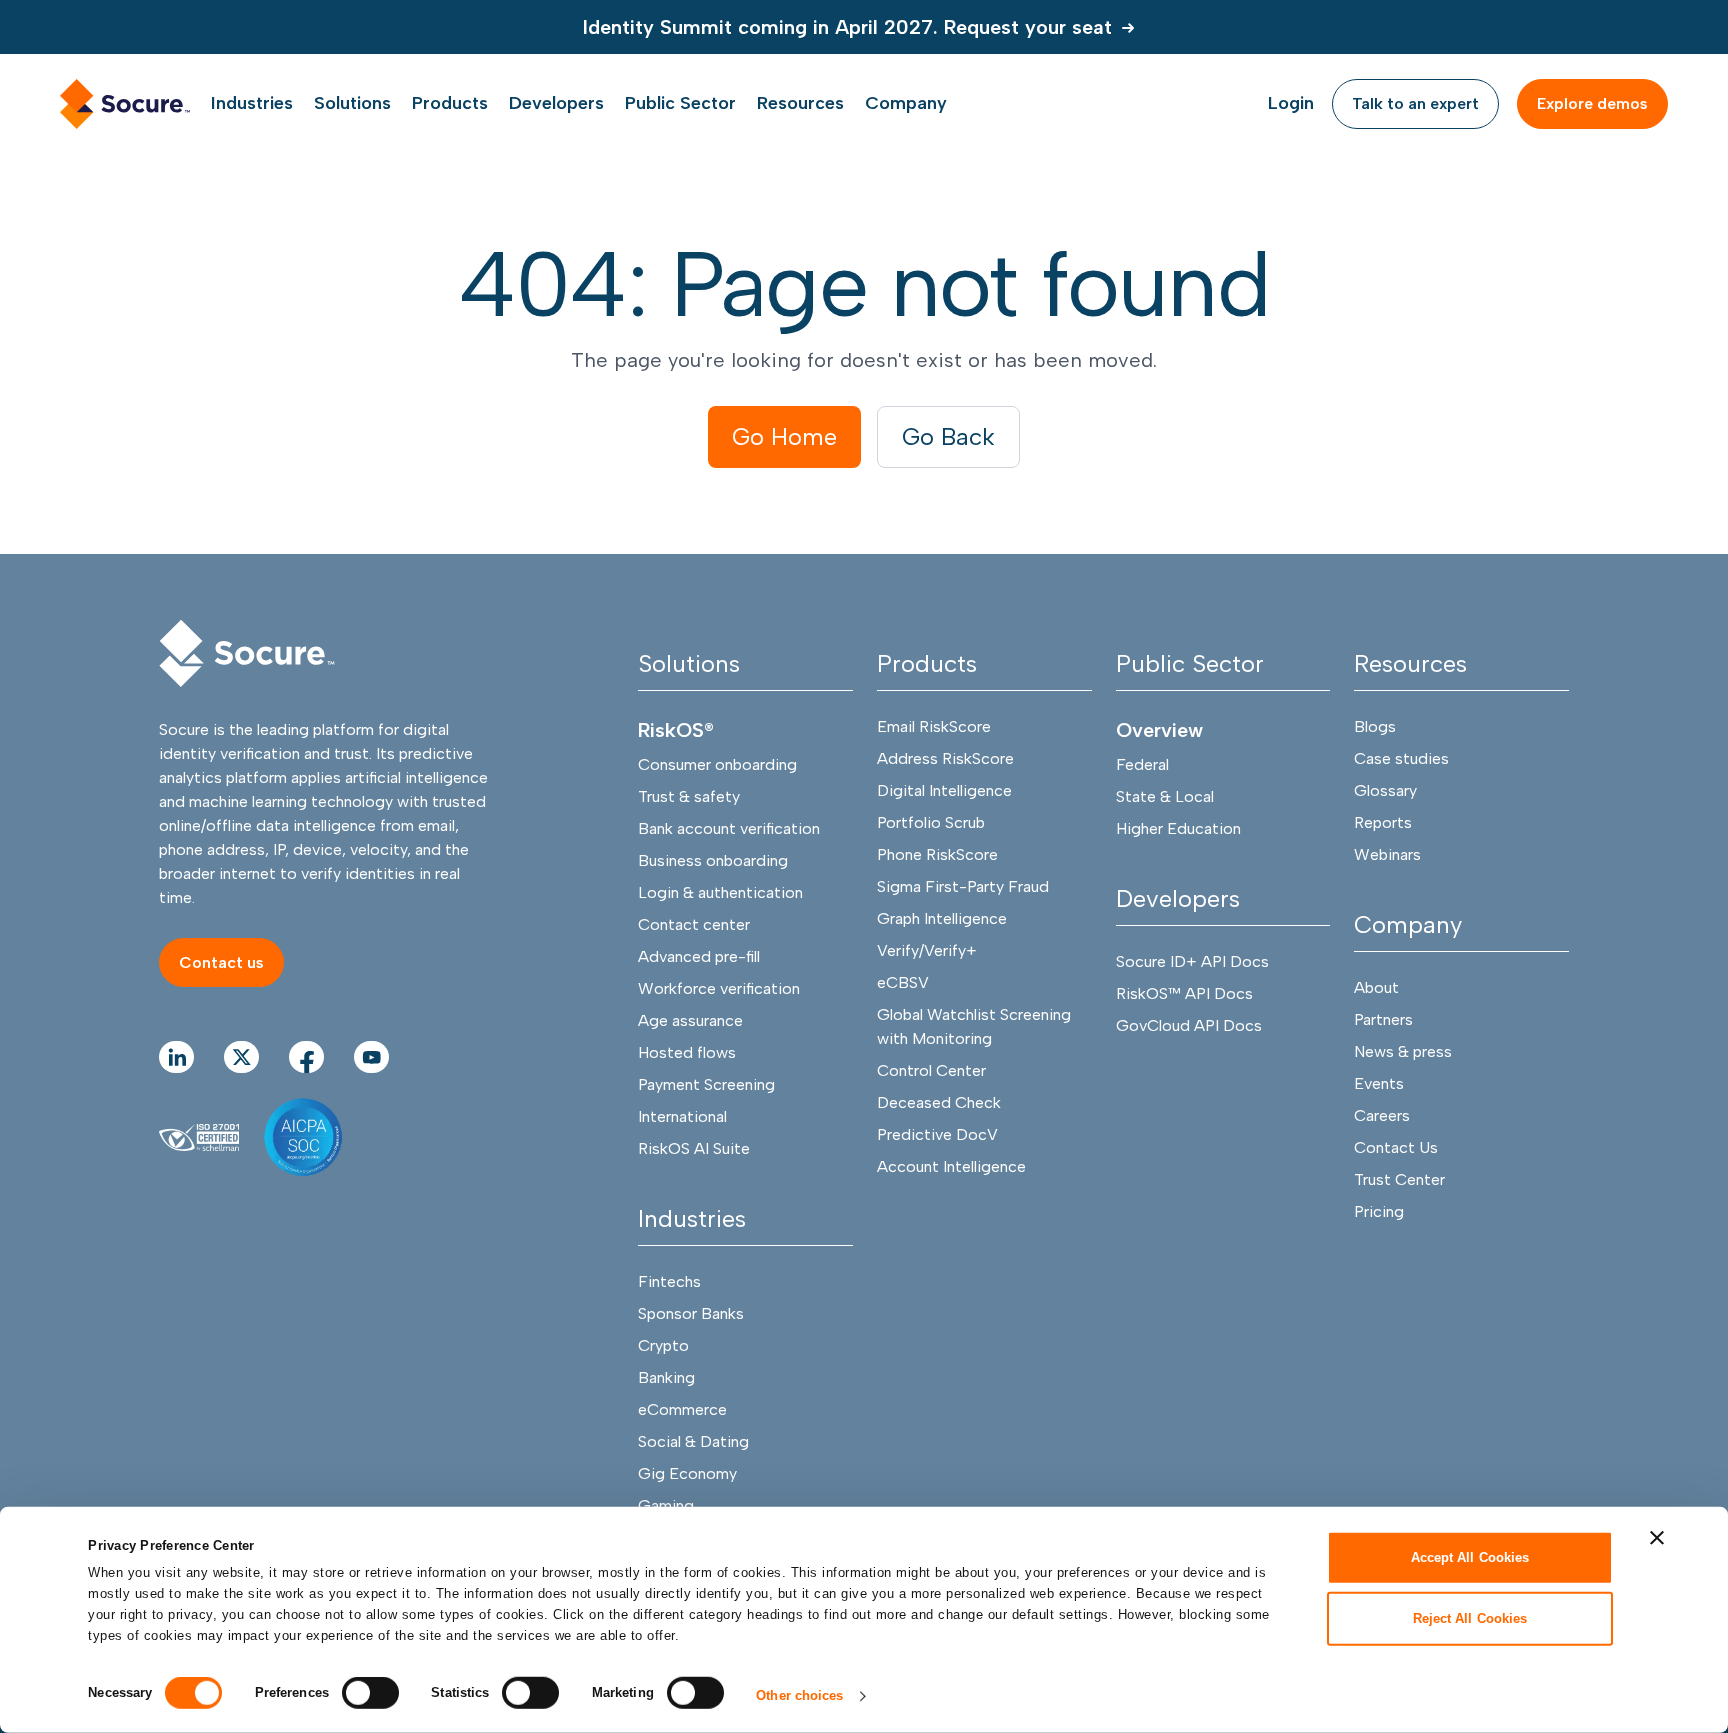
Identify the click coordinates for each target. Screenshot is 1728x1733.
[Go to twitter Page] (241, 1057)
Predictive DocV (937, 1134)
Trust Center (1399, 1179)
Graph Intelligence (942, 918)
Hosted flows (687, 1052)
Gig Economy (687, 1473)
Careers (1382, 1115)
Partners (1383, 1019)
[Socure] (247, 653)
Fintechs (669, 1281)
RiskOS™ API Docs (1184, 993)
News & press (1403, 1051)
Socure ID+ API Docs (1192, 961)
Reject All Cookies (1470, 1617)
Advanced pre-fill (699, 956)
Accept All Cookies (1470, 1557)
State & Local (1165, 796)
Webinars (1387, 854)
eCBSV (903, 982)
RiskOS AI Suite (694, 1148)
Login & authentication (720, 892)
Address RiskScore (945, 758)
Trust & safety (689, 796)
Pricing (1379, 1211)
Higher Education (1178, 828)
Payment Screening (706, 1084)
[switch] (370, 1693)
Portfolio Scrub (931, 822)
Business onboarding (713, 860)
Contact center (694, 924)
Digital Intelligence (944, 790)
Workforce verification (719, 988)
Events (1379, 1083)
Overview (1159, 730)
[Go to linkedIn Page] (176, 1057)
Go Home (784, 436)
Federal (1142, 764)
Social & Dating (693, 1441)
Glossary (1385, 790)
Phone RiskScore (937, 854)
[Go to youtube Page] (371, 1057)
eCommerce (682, 1409)
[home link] (125, 104)
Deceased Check (939, 1102)
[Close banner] (1657, 1538)
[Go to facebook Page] (306, 1057)
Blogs (1375, 726)
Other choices (799, 1695)
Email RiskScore (934, 726)
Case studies (1401, 758)
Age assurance (690, 1020)
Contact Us (1396, 1147)
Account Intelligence (951, 1166)
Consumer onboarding (717, 764)
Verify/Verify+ (927, 950)
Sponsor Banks (691, 1313)
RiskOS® (676, 730)
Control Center (931, 1070)
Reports (1383, 822)
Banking (666, 1377)
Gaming (666, 1505)
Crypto (663, 1345)
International (682, 1116)
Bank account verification (729, 828)
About (1376, 987)
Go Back (948, 436)
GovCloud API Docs (1189, 1025)
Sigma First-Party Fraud (963, 886)
